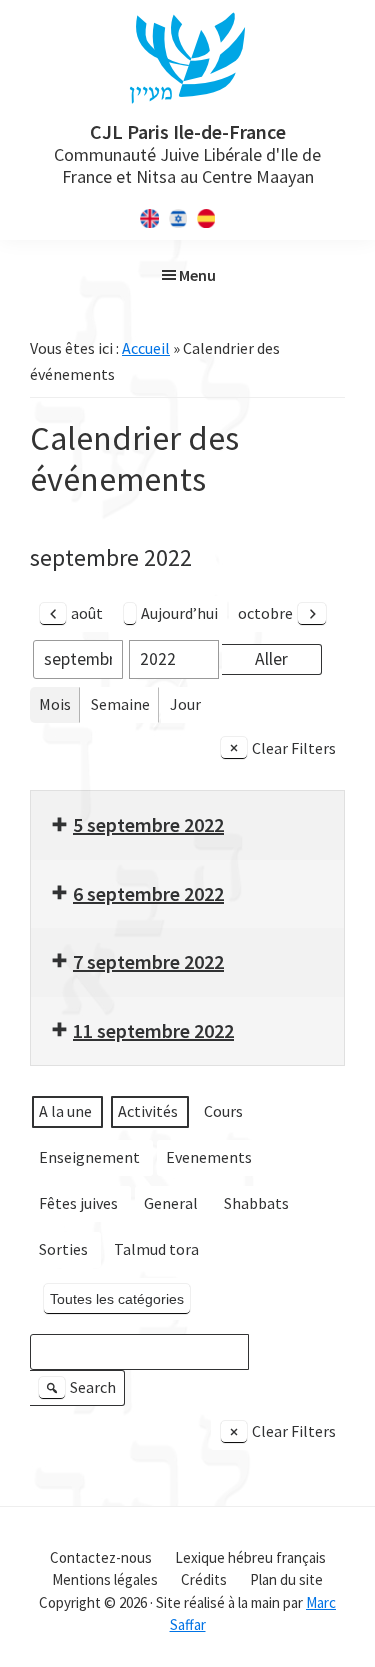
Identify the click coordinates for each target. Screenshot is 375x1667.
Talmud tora (156, 1249)
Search (80, 1391)
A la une (65, 1111)
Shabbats (256, 1203)
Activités (148, 1111)
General (171, 1203)
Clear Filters (294, 748)
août (87, 613)
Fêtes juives (78, 1203)
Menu (197, 275)
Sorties (63, 1249)
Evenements (209, 1157)
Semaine (120, 704)
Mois (55, 704)
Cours (223, 1111)
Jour (185, 704)
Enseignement (89, 1157)
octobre (265, 613)
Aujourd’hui (179, 613)
